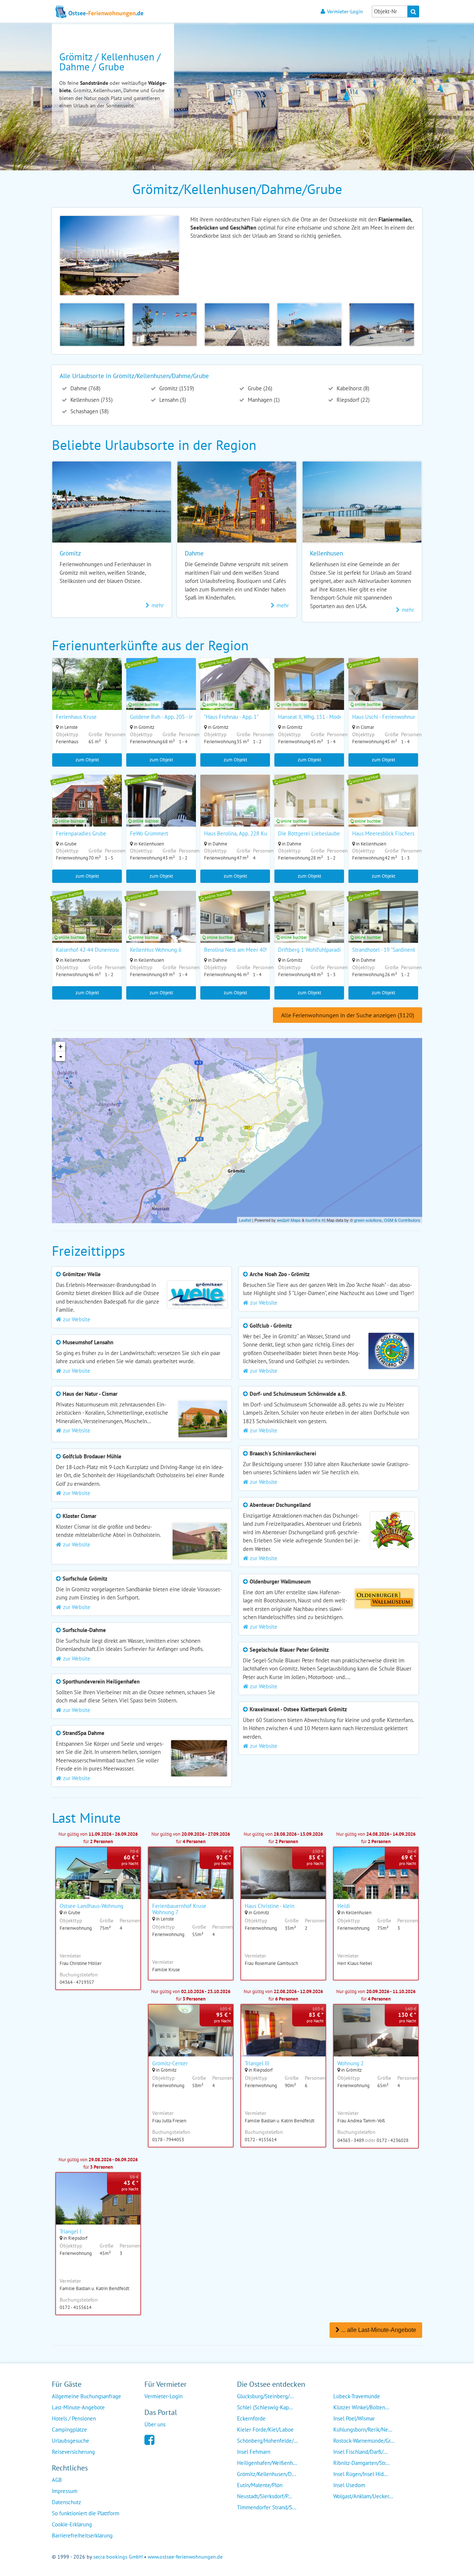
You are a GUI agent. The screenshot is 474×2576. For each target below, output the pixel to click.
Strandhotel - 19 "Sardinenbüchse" (392, 950)
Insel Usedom (349, 2485)
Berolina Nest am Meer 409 (236, 950)
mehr (158, 605)
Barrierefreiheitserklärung (82, 2535)
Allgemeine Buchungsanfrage (86, 2396)
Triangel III (257, 2063)
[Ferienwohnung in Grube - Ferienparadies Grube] (87, 810)
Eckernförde (251, 2418)
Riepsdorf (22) (352, 400)
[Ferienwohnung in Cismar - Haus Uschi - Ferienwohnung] (383, 694)
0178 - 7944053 (168, 2140)
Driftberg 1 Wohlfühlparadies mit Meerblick (329, 950)
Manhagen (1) (263, 400)
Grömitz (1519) (176, 388)
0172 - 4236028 (393, 2140)
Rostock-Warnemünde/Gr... (364, 2441)
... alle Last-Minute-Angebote (378, 2330)
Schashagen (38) (89, 411)
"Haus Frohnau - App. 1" (231, 717)
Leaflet (245, 1220)
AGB (57, 2480)
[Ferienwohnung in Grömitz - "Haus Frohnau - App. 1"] (235, 694)
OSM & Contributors (402, 1220)
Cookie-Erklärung (72, 2524)
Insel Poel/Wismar (354, 2418)
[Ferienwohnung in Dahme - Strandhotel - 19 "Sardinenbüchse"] (383, 927)
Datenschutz (66, 2502)
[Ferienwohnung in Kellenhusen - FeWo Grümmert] (161, 810)
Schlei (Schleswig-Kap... (265, 2407)
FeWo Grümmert (149, 833)
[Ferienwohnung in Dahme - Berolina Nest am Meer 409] (235, 927)
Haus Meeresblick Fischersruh (387, 833)
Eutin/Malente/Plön (260, 2485)
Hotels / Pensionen (74, 2418)
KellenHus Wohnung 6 (156, 950)
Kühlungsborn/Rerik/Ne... (363, 2430)
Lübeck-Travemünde (357, 2396)
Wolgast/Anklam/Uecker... (363, 2496)
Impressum (65, 2491)
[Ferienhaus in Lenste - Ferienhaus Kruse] (87, 694)
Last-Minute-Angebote (78, 2407)
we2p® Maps (289, 1220)
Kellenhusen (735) (91, 400)
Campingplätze (69, 2430)
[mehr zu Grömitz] (112, 542)
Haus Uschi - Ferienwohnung (386, 717)
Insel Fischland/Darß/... (360, 2452)
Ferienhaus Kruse (76, 717)
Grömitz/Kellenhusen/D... (266, 2474)
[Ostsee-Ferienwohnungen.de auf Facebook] (149, 2439)
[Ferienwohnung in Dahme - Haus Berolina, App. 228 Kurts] (235, 810)
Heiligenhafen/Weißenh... (267, 2463)
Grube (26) (259, 388)
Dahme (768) (85, 388)
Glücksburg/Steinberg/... (265, 2396)
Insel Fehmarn (254, 2452)
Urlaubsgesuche (71, 2441)
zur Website (77, 1319)
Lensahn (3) (172, 400)
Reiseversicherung (73, 2452)
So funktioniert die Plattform (86, 2513)
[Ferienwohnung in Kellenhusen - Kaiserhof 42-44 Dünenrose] (87, 927)
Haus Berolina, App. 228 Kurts (238, 833)
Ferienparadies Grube (81, 833)
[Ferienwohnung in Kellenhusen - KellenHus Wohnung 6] (161, 927)
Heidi (344, 1906)
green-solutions (368, 1220)
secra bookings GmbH (118, 2557)
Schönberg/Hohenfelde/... (267, 2441)
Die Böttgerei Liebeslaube (309, 833)
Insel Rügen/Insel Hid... (360, 2474)
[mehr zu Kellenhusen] (362, 542)
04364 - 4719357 (77, 1982)
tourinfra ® (315, 1220)
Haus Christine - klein (270, 1906)
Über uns (155, 2424)
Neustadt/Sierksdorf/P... (264, 2496)
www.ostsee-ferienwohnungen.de (185, 2557)
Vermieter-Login (345, 11)
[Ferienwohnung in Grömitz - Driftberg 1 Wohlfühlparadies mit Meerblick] (309, 927)
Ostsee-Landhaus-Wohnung (91, 1906)
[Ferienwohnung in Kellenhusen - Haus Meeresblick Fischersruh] (383, 810)
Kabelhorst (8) (352, 388)
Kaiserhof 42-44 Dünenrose (88, 950)
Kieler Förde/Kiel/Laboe (265, 2430)
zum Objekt (87, 760)
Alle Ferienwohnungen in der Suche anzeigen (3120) (348, 1015)
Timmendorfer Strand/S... (267, 2507)
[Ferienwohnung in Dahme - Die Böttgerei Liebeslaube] (309, 810)
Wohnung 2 (351, 2063)
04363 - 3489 (351, 2140)
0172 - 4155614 (261, 2140)
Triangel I (70, 2231)
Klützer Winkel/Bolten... (361, 2407)
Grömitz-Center (170, 2063)
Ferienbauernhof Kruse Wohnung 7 (179, 1909)
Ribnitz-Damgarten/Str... (361, 2463)
